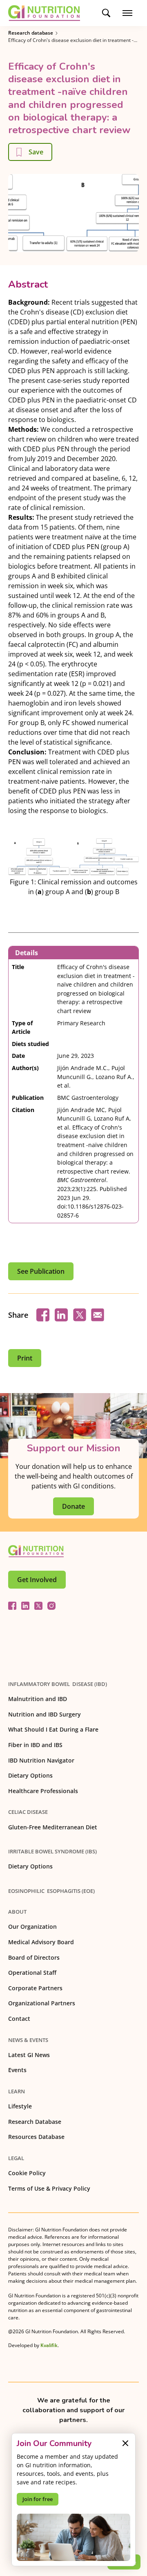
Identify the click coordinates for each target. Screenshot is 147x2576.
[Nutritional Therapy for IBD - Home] (44, 13)
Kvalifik (49, 2345)
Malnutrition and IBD (38, 1699)
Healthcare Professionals (43, 1791)
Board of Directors (34, 1957)
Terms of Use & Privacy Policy (49, 2188)
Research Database (35, 2122)
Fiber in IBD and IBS (35, 1745)
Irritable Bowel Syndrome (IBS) (52, 1851)
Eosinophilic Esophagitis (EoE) (51, 1891)
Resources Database (36, 2137)
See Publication (41, 1271)
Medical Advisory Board (41, 1942)
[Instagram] (51, 1606)
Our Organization (32, 1927)
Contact (19, 2019)
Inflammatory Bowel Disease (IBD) (58, 1684)
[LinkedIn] (25, 1606)
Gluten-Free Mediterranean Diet (53, 1827)
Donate (73, 1506)
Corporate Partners (35, 1988)
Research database (31, 33)
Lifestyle (20, 2106)
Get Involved (37, 1580)
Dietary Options (30, 1775)
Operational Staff (32, 1973)
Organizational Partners (42, 2003)
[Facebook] (12, 1606)
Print (25, 1358)
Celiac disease (28, 1812)
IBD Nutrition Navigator (41, 1760)
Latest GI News (29, 2055)
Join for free (38, 2499)
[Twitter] (38, 1606)
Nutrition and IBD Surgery (45, 1714)
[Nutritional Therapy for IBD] (36, 1551)
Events (17, 2070)
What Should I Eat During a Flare (53, 1729)
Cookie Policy (27, 2173)
